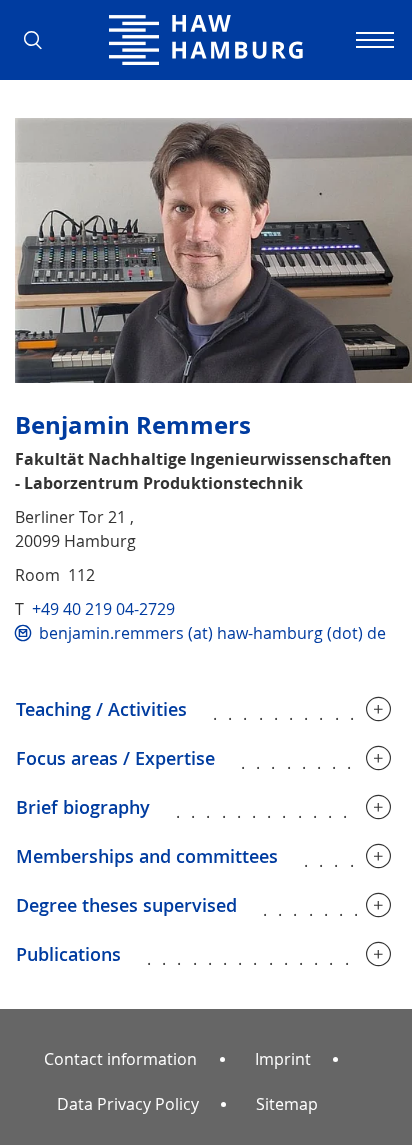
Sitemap (287, 1104)
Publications (68, 954)
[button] (40, 40)
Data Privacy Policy (128, 1104)
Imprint (283, 1059)
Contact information (120, 1059)
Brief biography (83, 807)
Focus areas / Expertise (115, 758)
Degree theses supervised (126, 905)
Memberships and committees (147, 856)
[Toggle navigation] (372, 40)
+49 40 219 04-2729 (103, 609)
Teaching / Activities (101, 709)
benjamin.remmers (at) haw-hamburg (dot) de (212, 633)
